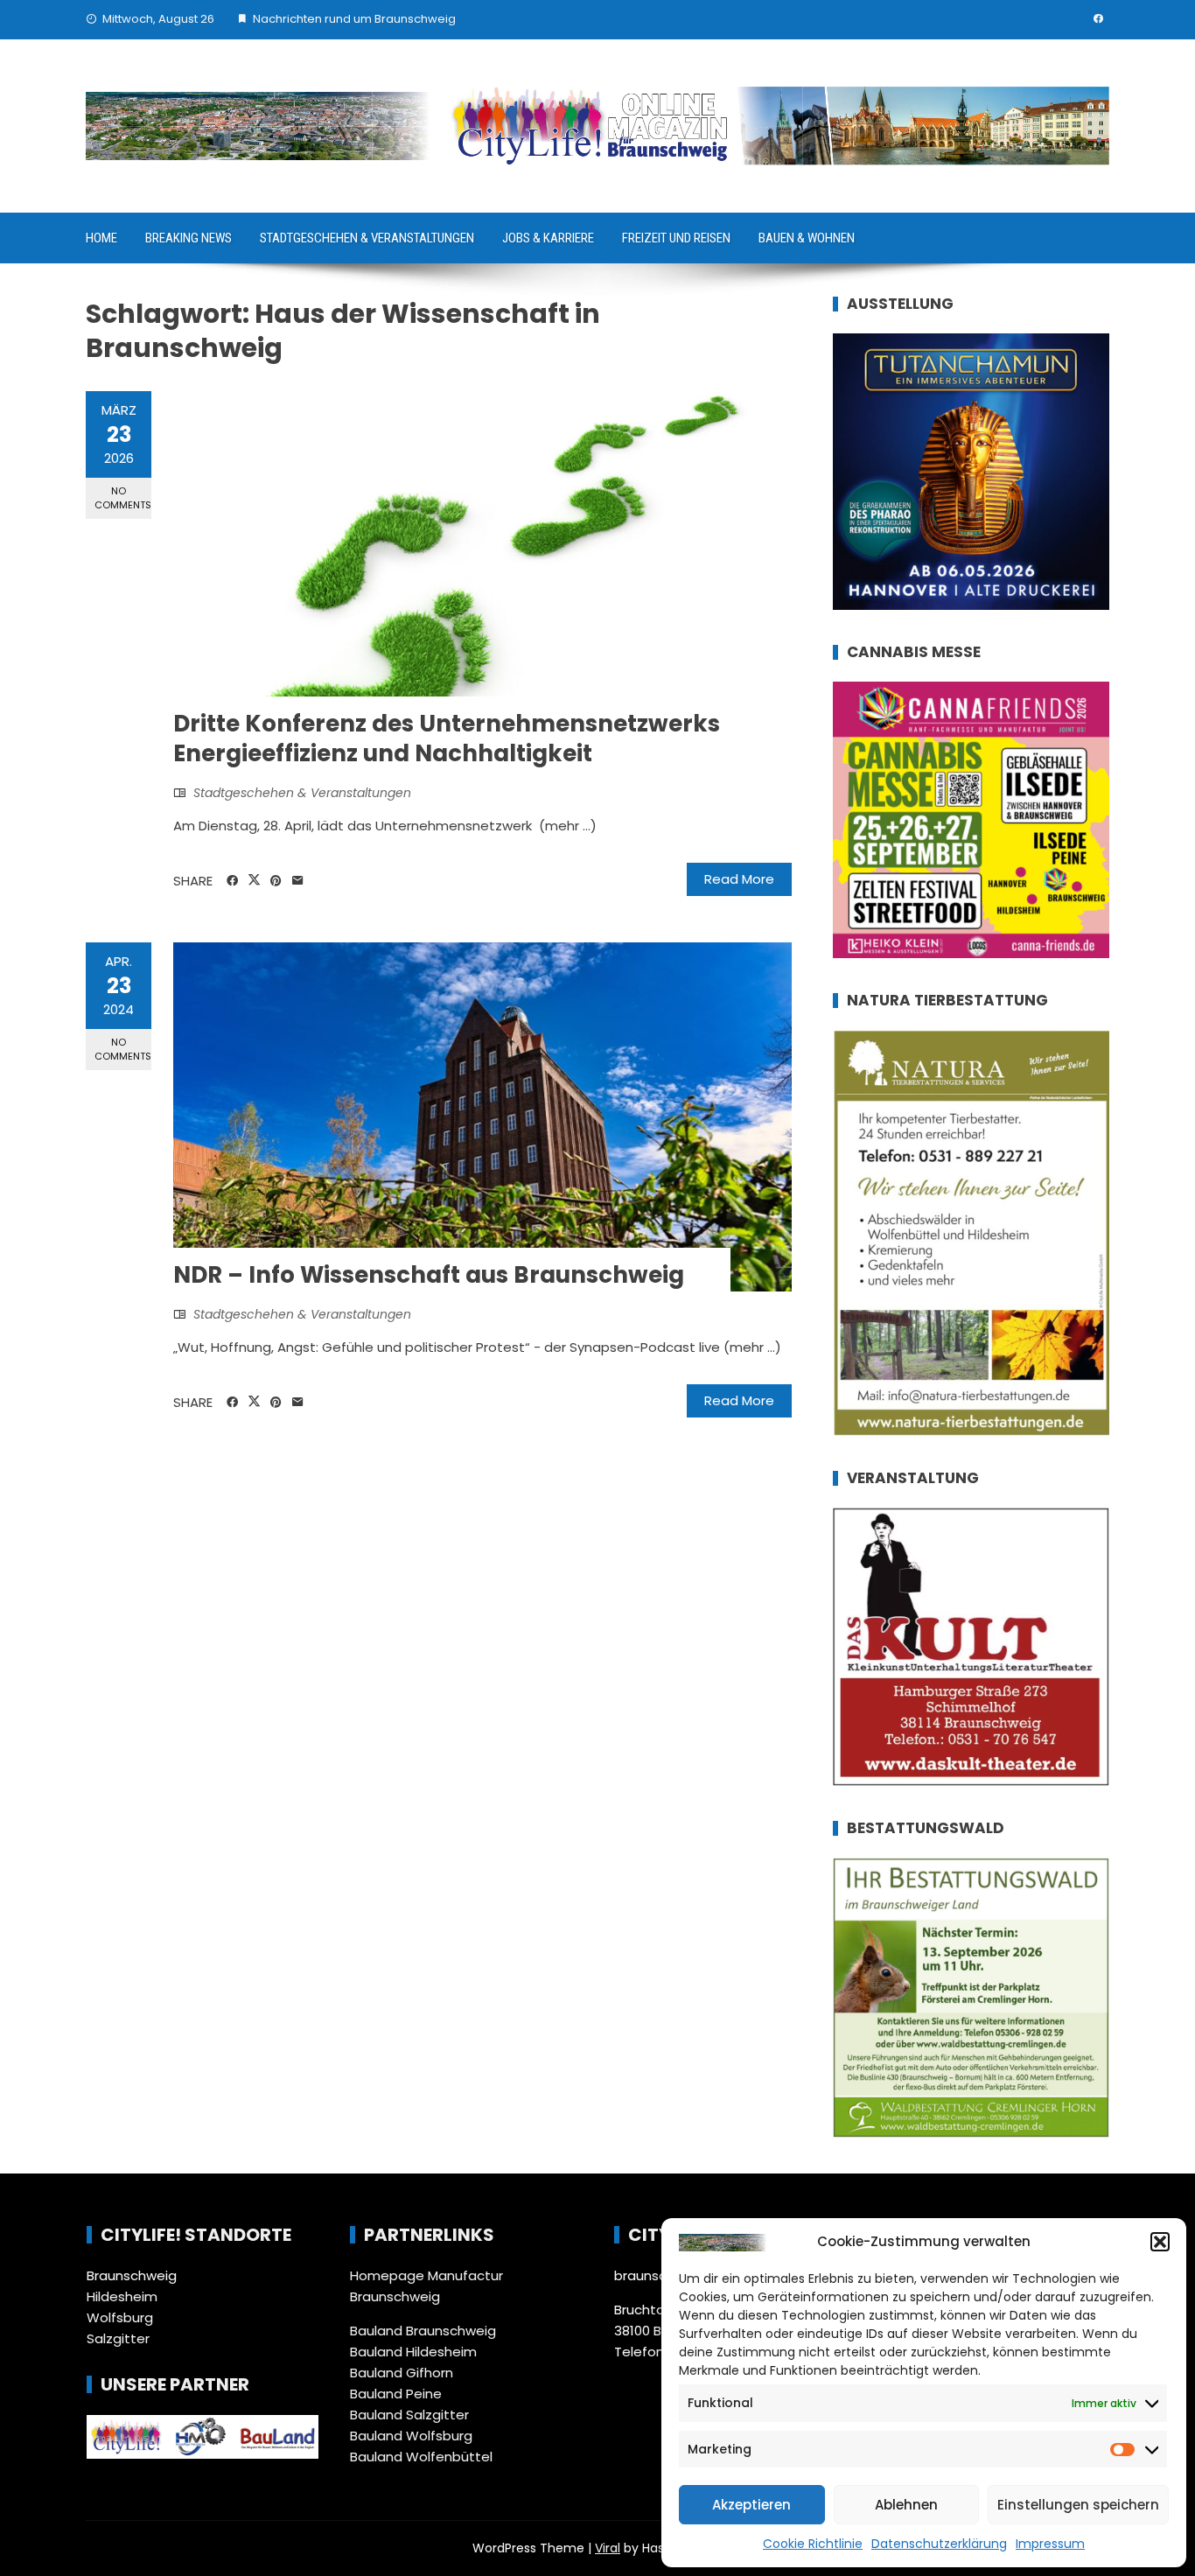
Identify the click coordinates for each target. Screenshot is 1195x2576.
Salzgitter (118, 2338)
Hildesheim (122, 2296)
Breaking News (189, 238)
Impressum (1050, 2544)
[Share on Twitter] (254, 880)
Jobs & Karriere (548, 238)
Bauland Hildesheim (413, 2352)
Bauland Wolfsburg (411, 2436)
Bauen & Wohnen (807, 238)
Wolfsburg (120, 2317)
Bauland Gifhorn (402, 2373)
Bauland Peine (396, 2394)
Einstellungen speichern (1078, 2505)
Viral (608, 2548)
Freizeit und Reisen (676, 238)
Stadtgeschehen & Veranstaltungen (367, 238)
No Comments (123, 497)
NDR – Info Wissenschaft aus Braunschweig (429, 1275)
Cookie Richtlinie (813, 2544)
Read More (739, 879)
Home (101, 238)
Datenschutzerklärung (939, 2544)
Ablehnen (906, 2505)
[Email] (298, 881)
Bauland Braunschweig (423, 2331)
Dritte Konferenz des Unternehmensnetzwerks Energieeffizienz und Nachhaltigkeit (447, 738)
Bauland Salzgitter (409, 2415)
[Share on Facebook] (232, 881)
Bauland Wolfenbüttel (421, 2457)
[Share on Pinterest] (276, 881)
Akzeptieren (751, 2505)
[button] (1160, 2242)
